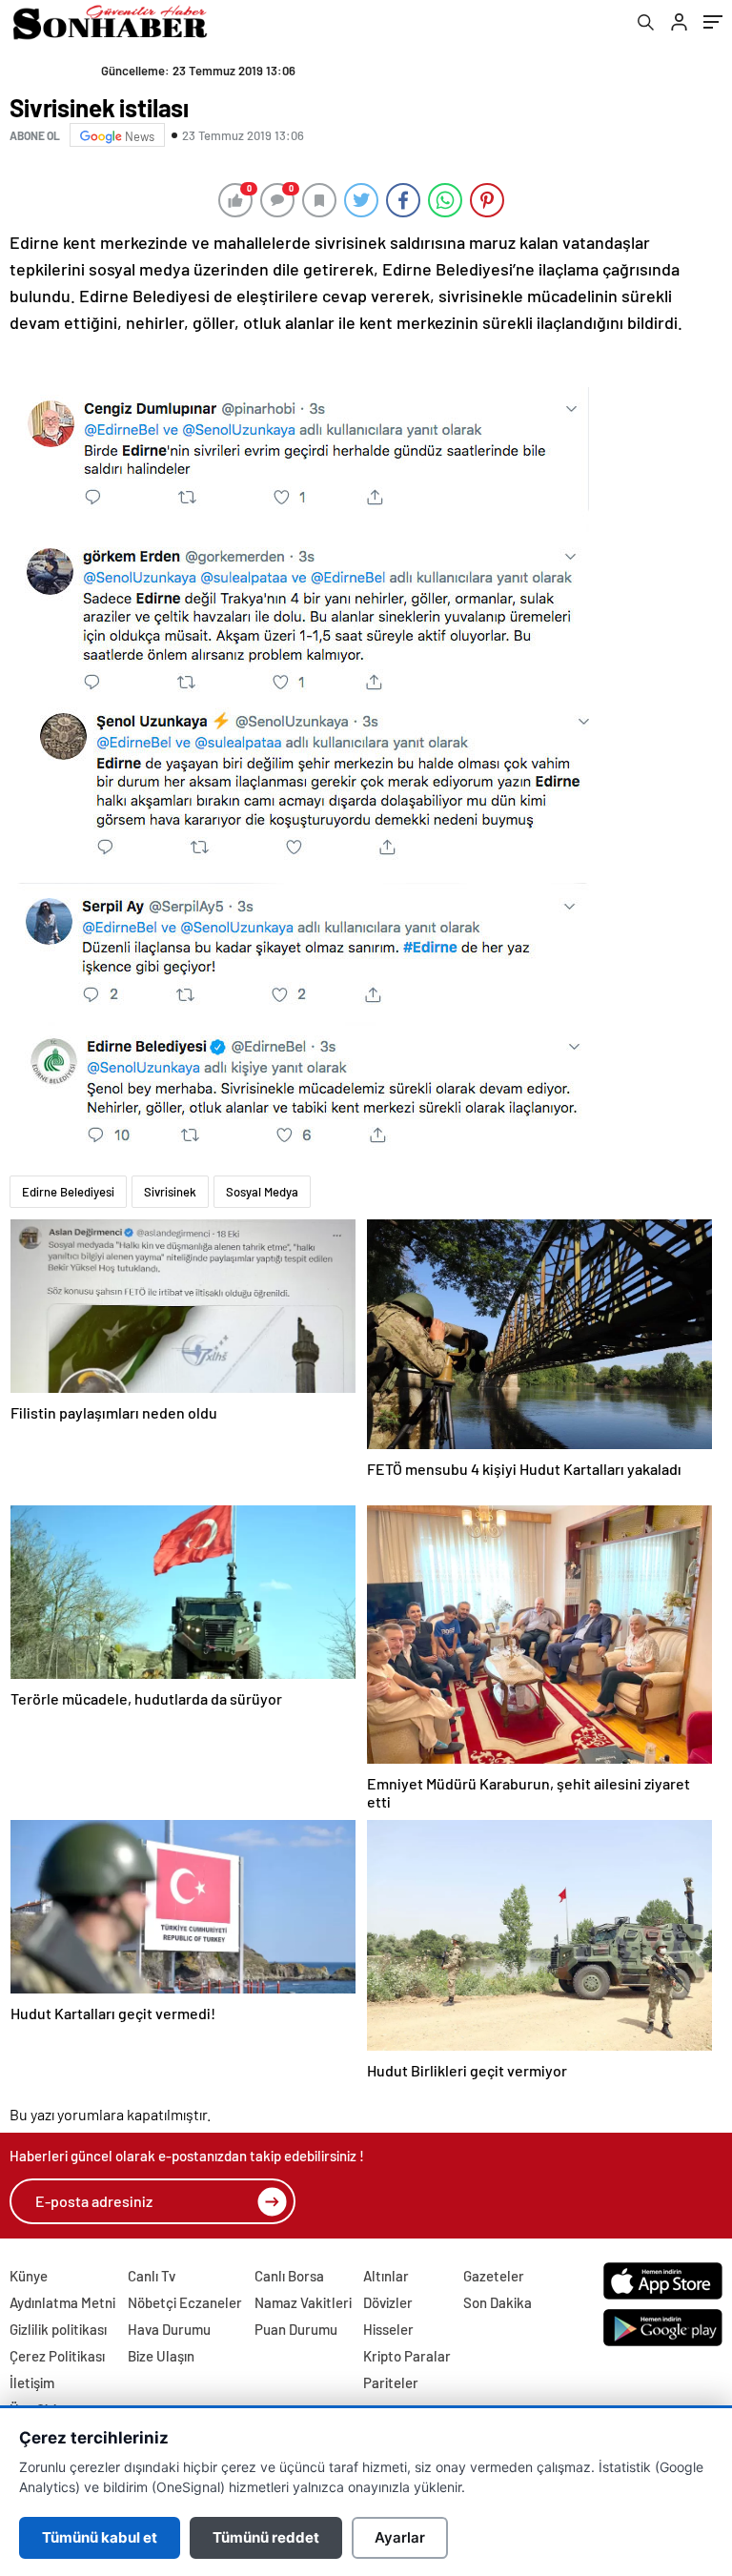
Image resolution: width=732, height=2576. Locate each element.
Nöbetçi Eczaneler (185, 2302)
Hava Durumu (169, 2329)
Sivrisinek (170, 1192)
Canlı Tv (152, 2276)
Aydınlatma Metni (62, 2302)
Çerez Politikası (57, 2356)
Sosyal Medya (262, 1192)
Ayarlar (400, 2537)
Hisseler (388, 2329)
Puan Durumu (296, 2329)
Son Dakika (498, 2302)
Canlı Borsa (289, 2276)
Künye (29, 2276)
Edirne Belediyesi (68, 1192)
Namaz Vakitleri (303, 2302)
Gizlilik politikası (58, 2329)
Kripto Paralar (407, 2356)
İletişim (32, 2382)
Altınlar (386, 2276)
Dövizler (388, 2302)
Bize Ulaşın (161, 2356)
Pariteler (391, 2382)
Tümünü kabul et (100, 2537)
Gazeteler (494, 2276)
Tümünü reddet (266, 2537)
